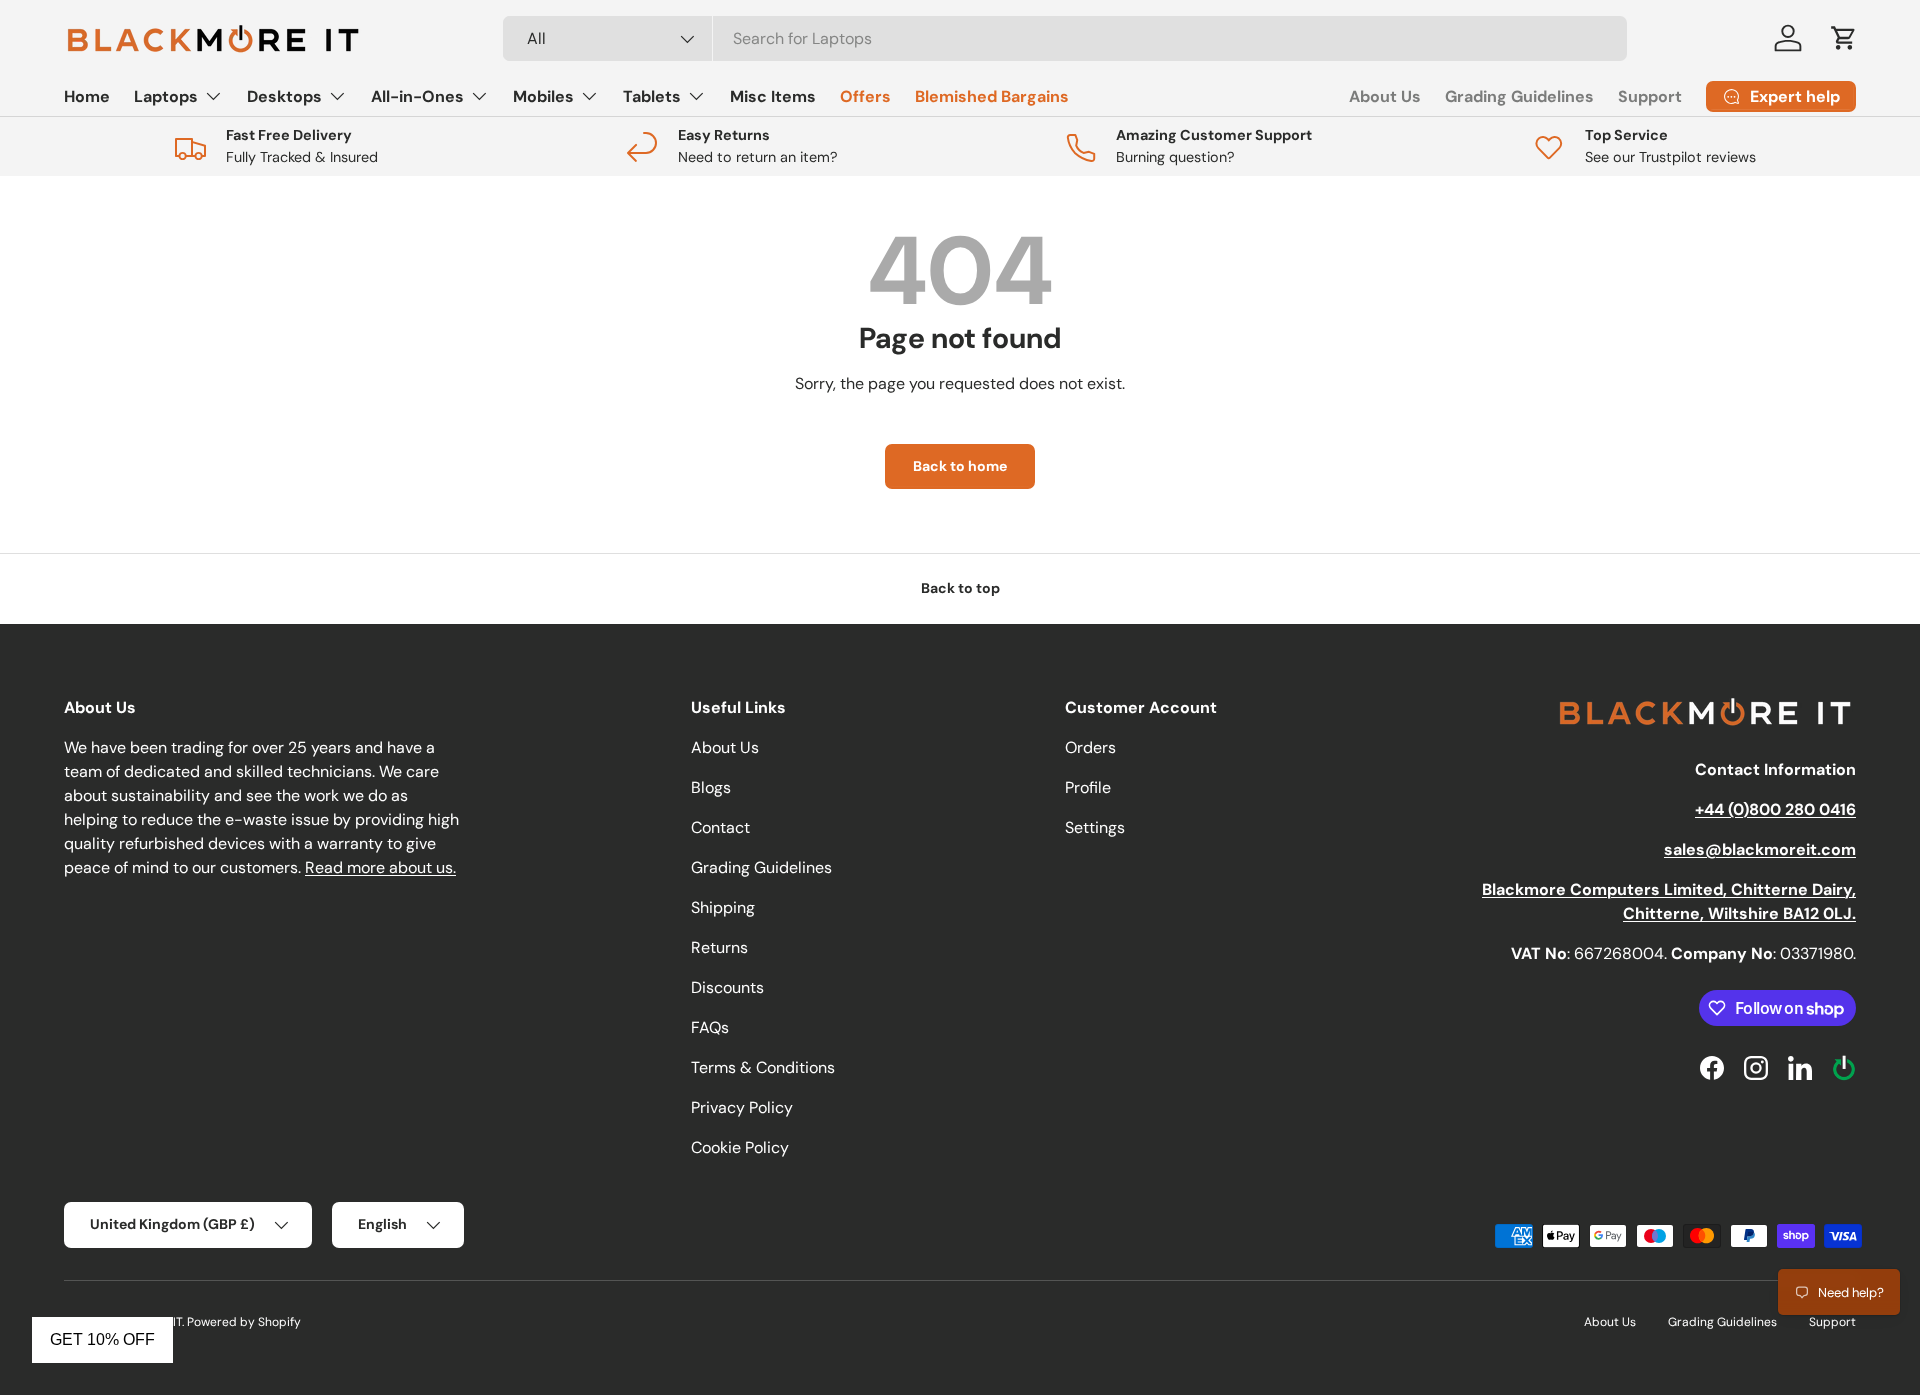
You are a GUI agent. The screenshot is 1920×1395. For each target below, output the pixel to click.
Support (1650, 96)
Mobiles (543, 96)
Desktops (284, 96)
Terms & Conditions (763, 1067)
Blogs (711, 787)
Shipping (723, 907)
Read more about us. (380, 867)
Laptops (166, 96)
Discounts (727, 987)
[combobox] (1065, 38)
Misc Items (773, 96)
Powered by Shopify (244, 1322)
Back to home (960, 466)
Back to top (960, 588)
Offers (865, 96)
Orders (1090, 747)
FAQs (710, 1027)
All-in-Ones (417, 96)
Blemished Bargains (992, 96)
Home (87, 96)
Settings (1095, 827)
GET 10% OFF (102, 1339)
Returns (719, 947)
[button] (1844, 38)
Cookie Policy (740, 1147)
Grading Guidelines (1519, 96)
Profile (1088, 787)
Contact (720, 827)
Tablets (652, 96)
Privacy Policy (742, 1107)
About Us (1385, 96)
